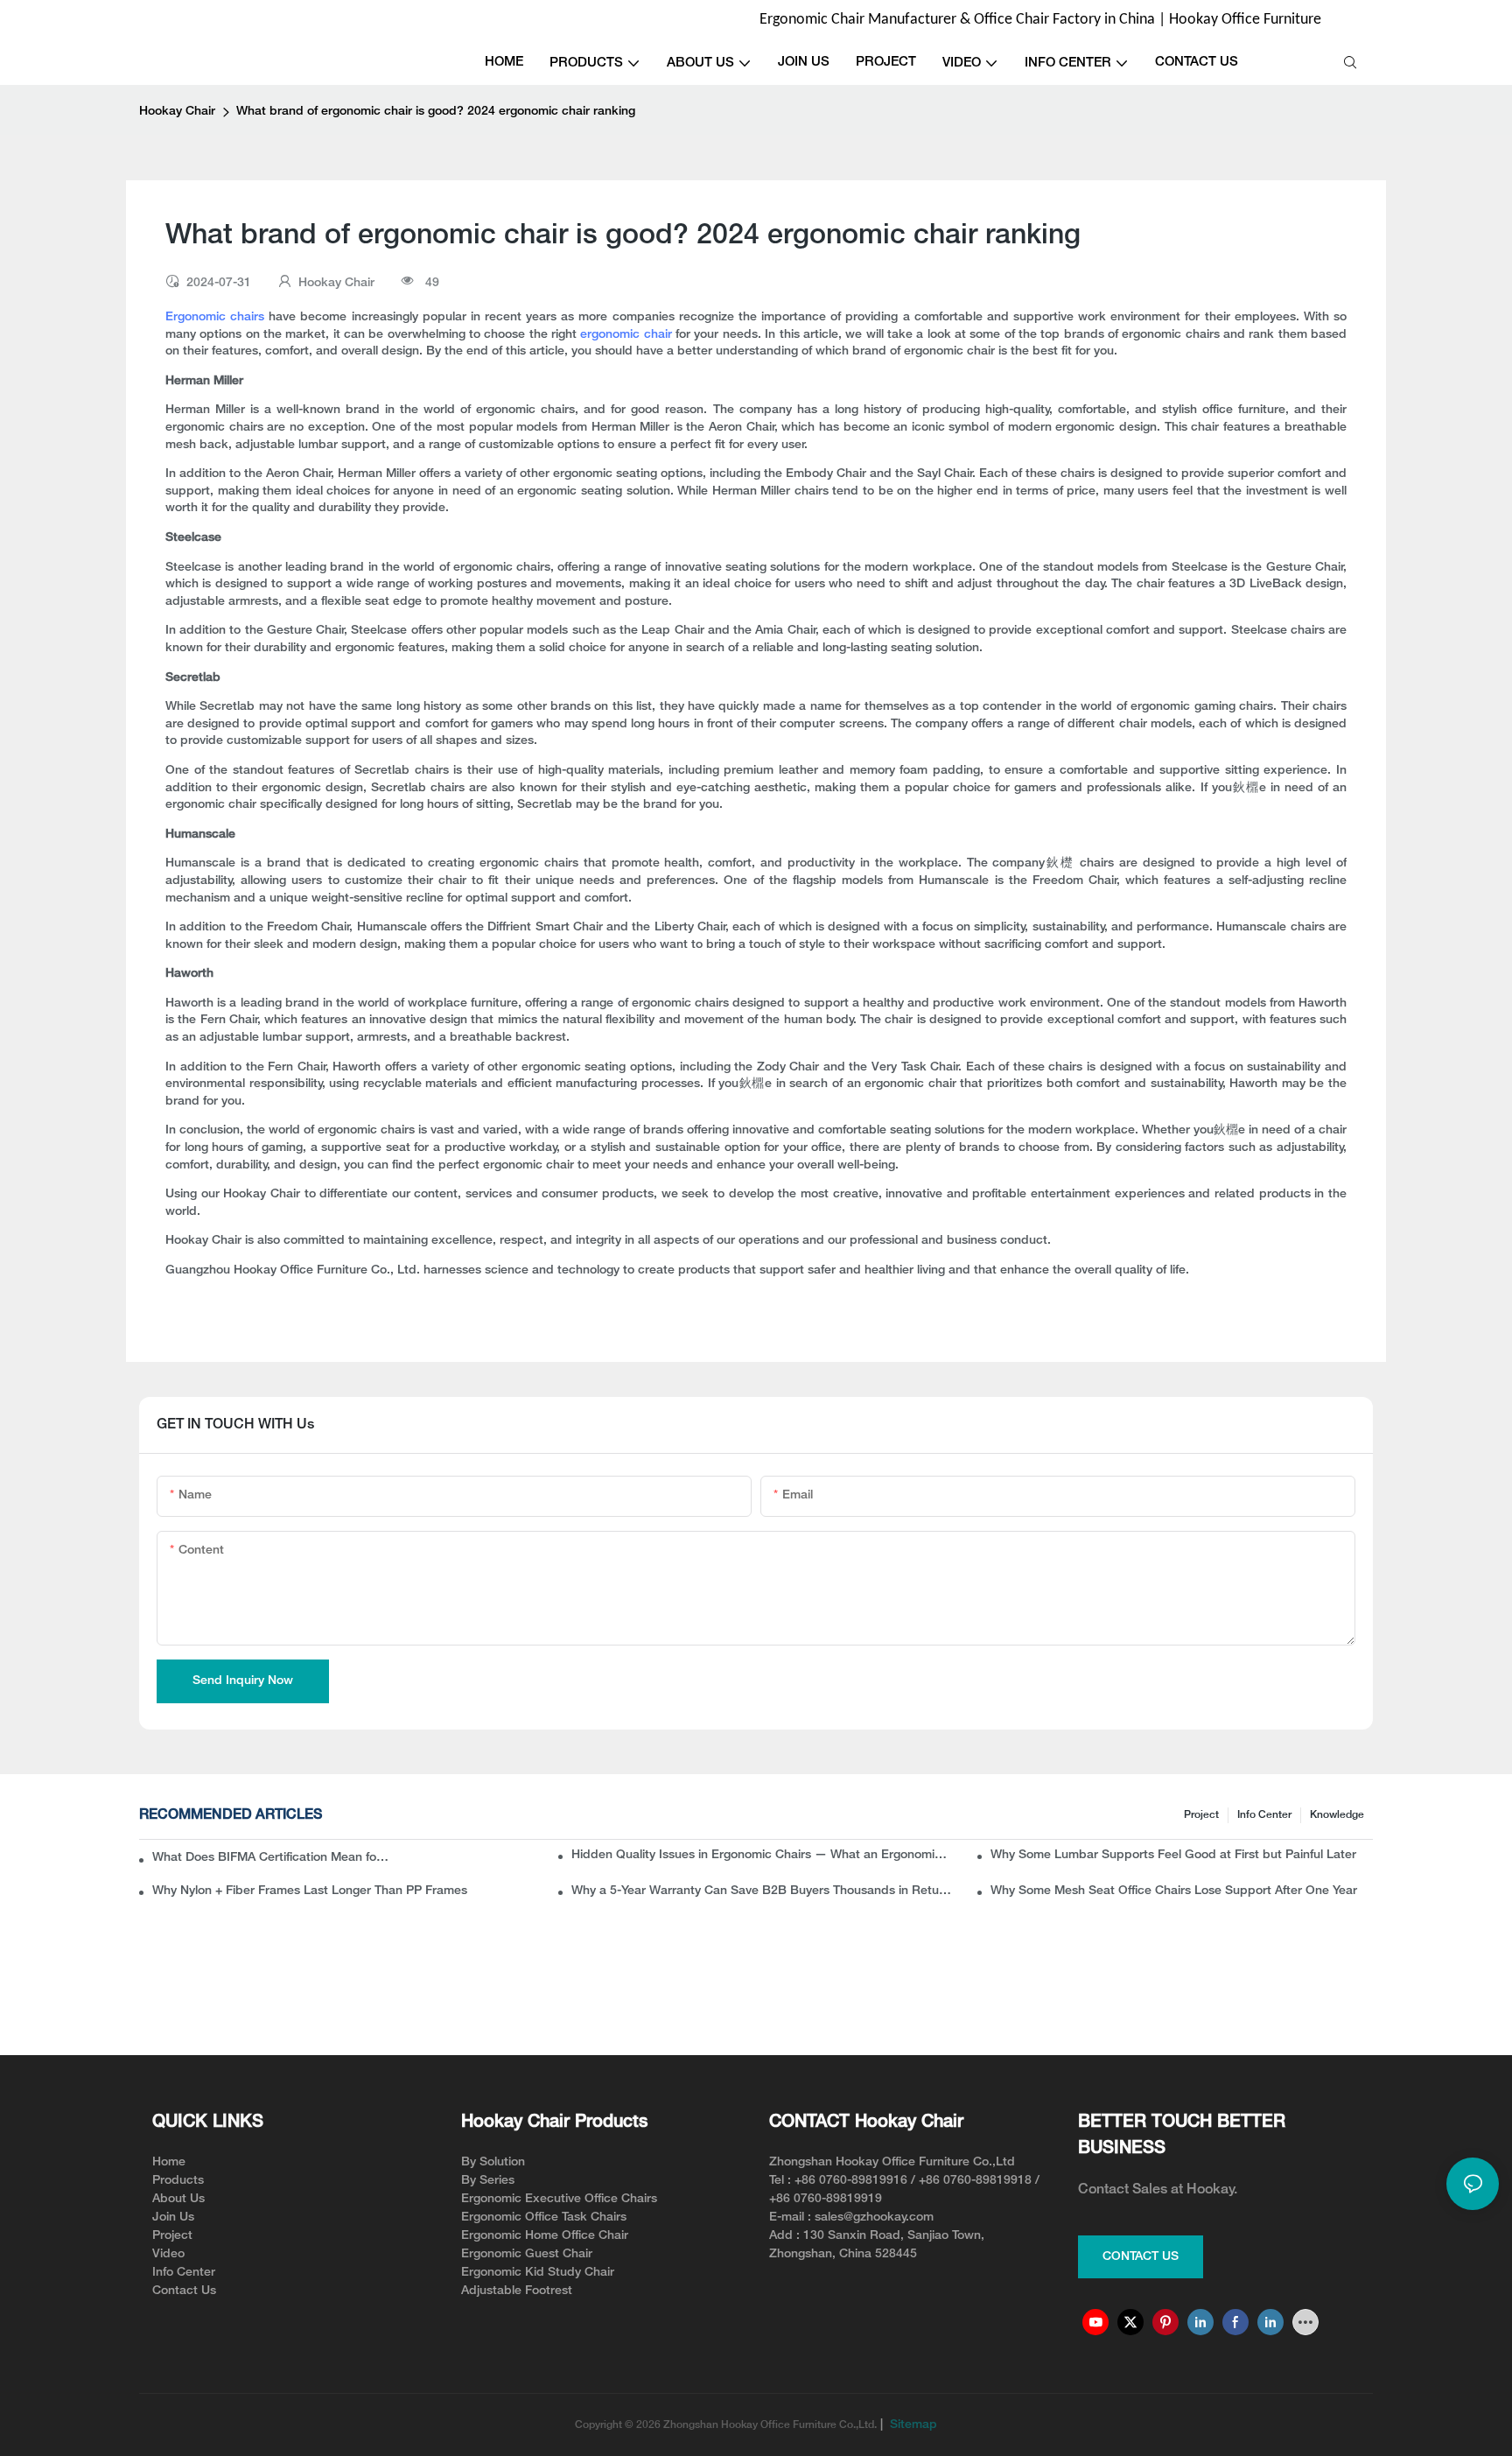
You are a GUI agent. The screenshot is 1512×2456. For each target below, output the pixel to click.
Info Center (1264, 1815)
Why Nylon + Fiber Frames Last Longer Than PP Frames (310, 1891)
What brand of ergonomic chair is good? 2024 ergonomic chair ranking (436, 112)
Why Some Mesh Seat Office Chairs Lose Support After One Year (1174, 1891)
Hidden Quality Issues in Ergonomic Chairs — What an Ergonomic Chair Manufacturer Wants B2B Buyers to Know (763, 1855)
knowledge (1337, 1815)
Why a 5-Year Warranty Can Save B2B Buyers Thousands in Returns (763, 1891)
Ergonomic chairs (215, 317)
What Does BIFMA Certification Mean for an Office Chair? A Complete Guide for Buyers (272, 1858)
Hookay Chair (177, 112)
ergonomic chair (626, 335)
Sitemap (912, 2425)
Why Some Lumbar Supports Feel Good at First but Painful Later (1173, 1855)
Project (1201, 1815)
